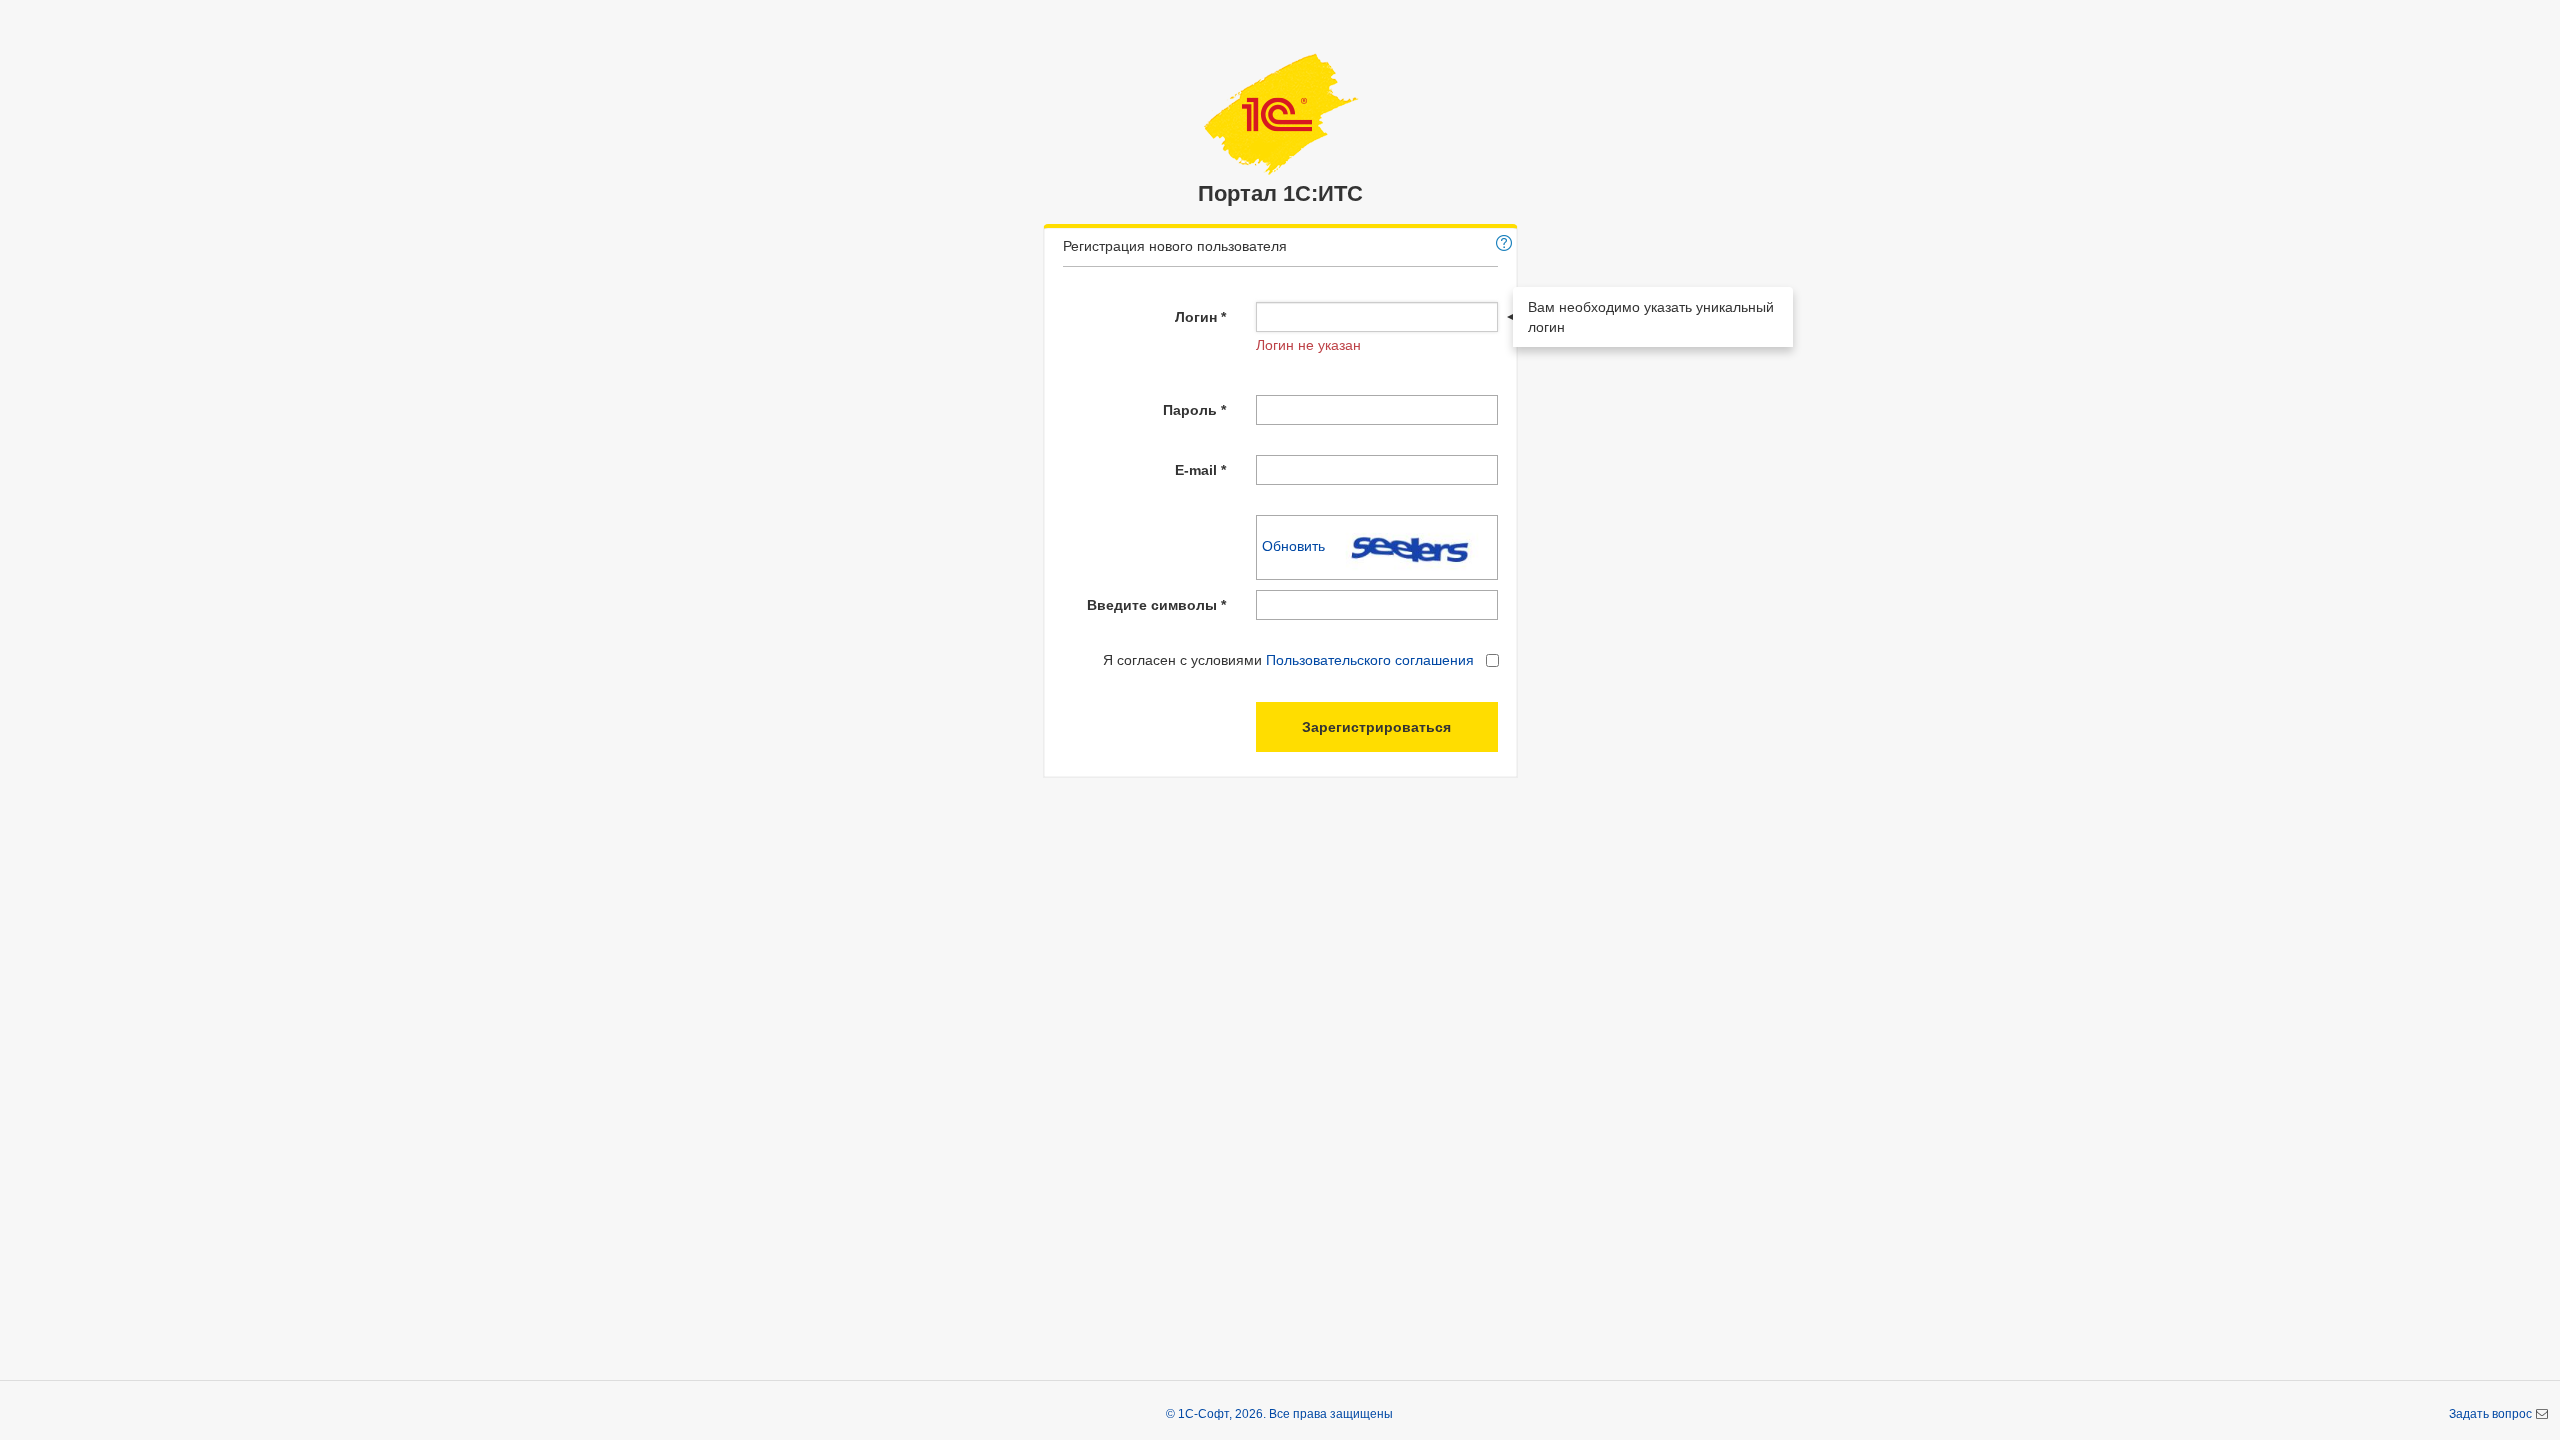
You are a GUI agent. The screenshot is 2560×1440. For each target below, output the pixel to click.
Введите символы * (1156, 605)
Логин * (1200, 317)
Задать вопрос (2492, 1414)
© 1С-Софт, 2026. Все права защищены (1279, 1414)
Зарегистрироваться (1376, 727)
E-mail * (1200, 470)
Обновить (1295, 546)
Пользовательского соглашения (1370, 660)
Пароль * (1194, 410)
